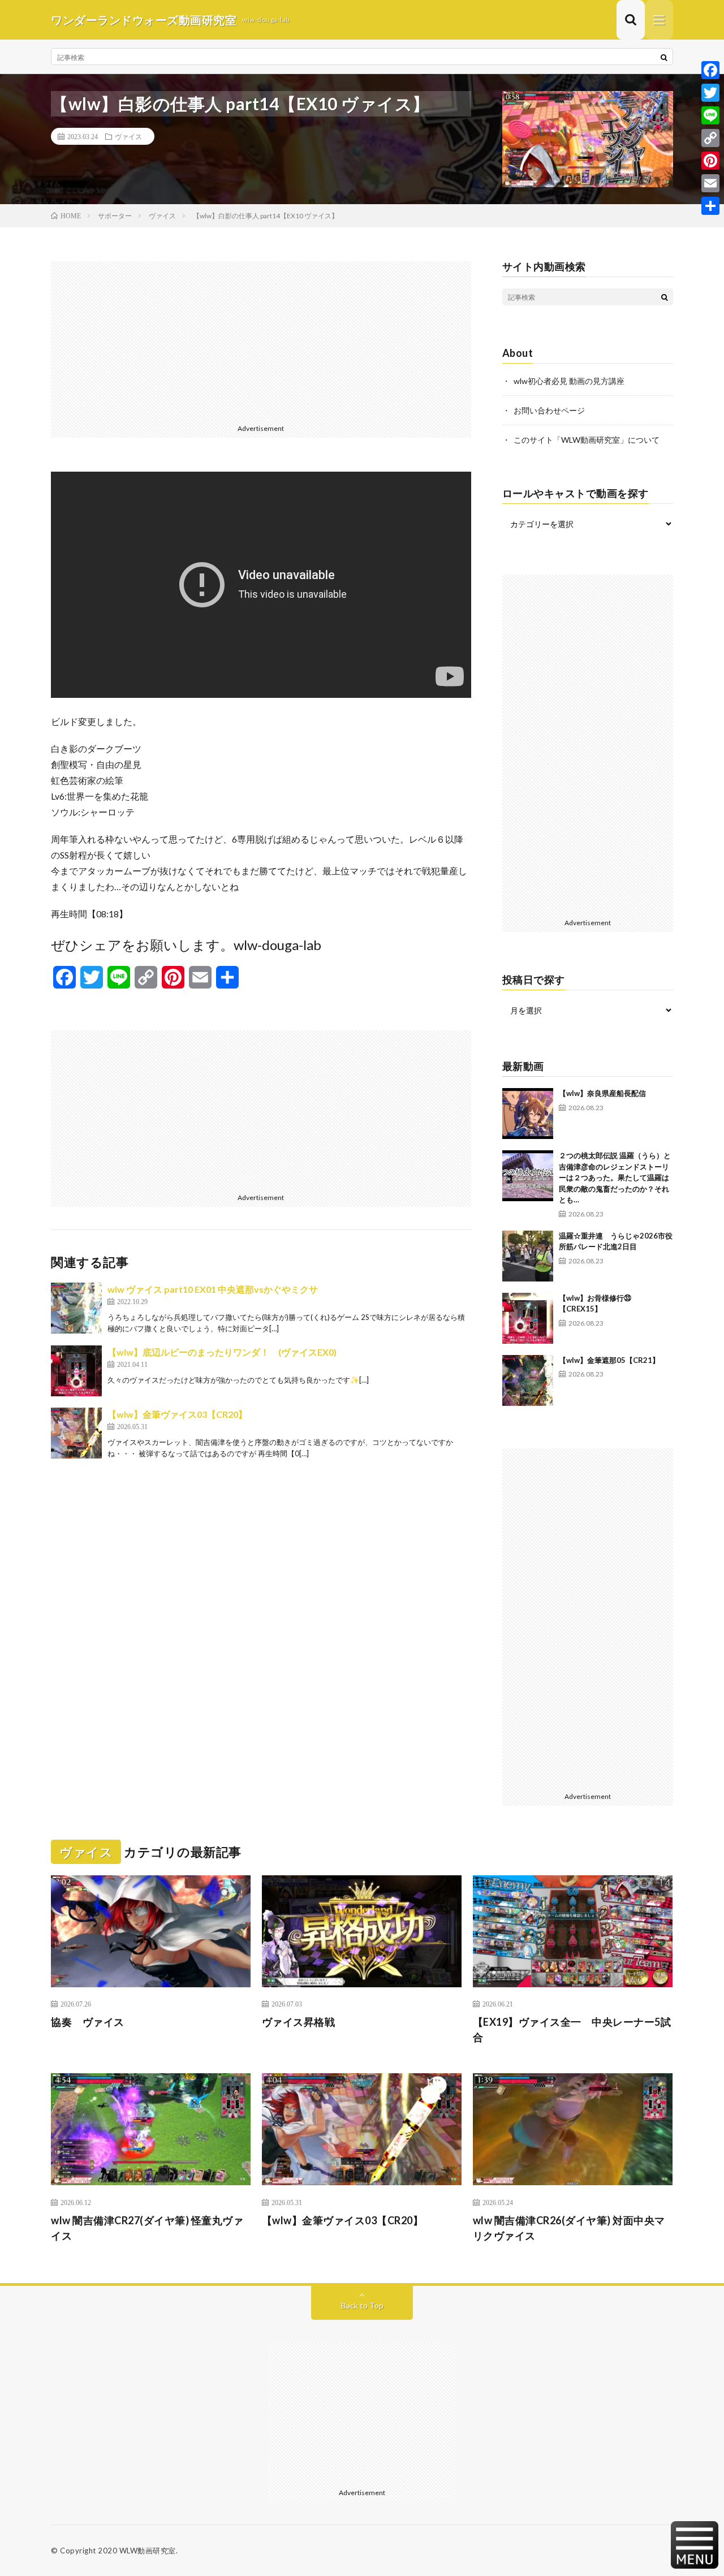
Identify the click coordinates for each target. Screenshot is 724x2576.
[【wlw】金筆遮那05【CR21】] (528, 1380)
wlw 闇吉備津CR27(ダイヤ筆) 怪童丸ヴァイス (147, 2228)
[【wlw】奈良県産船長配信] (528, 1114)
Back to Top (362, 2305)
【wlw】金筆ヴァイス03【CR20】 (177, 1414)
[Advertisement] (261, 340)
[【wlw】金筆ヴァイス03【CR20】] (76, 1433)
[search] (664, 57)
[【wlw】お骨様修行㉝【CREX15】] (528, 1318)
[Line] (710, 115)
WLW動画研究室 (148, 2551)
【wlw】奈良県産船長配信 (602, 1093)
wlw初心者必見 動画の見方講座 (569, 381)
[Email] (710, 183)
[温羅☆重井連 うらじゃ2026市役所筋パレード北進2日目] (528, 1256)
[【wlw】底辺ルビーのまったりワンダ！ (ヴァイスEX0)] (76, 1371)
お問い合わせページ (549, 410)
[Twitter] (710, 93)
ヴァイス (128, 136)
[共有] (710, 206)
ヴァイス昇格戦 (299, 2022)
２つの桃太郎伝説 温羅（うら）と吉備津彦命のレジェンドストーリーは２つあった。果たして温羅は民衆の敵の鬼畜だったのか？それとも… (615, 1177)
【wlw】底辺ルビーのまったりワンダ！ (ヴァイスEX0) (222, 1352)
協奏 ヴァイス (88, 2022)
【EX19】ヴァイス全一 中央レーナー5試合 (572, 2029)
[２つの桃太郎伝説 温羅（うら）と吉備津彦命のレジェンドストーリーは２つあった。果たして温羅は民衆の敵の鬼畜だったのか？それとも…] (528, 1176)
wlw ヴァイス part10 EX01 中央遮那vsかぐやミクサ (213, 1289)
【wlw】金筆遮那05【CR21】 (609, 1360)
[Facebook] (710, 70)
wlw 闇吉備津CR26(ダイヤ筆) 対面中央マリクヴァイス (569, 2228)
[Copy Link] (710, 138)
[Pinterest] (710, 161)
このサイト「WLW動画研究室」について (587, 440)
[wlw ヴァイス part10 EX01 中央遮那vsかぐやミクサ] (76, 1308)
